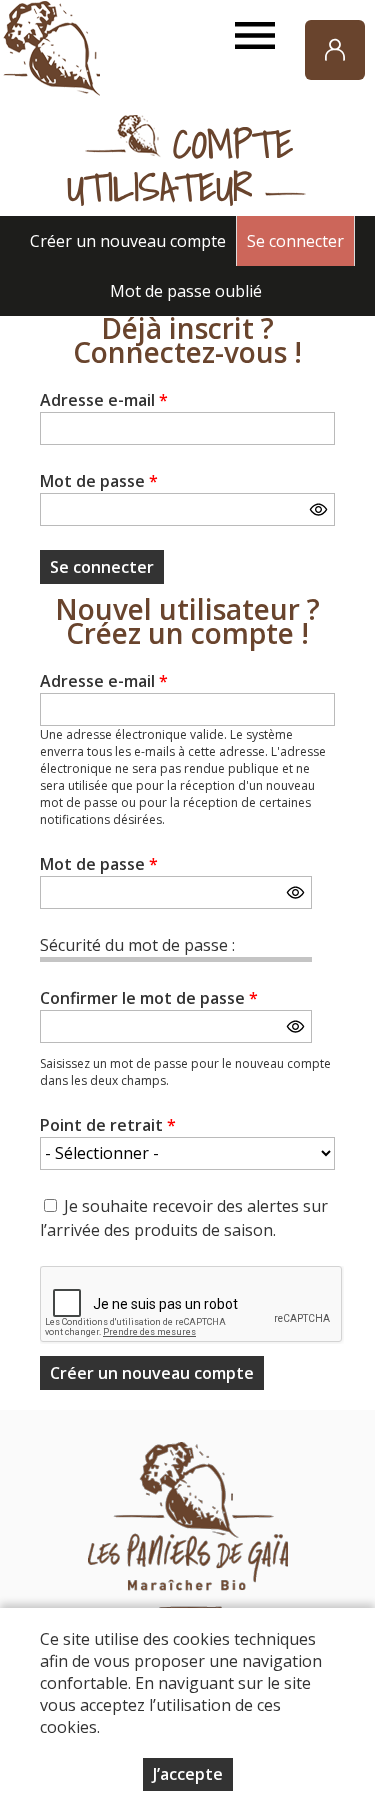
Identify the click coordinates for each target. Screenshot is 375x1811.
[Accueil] (50, 50)
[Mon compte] (335, 50)
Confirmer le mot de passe (149, 998)
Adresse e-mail (104, 400)
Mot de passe (99, 481)
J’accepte (188, 1774)
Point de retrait (108, 1125)
